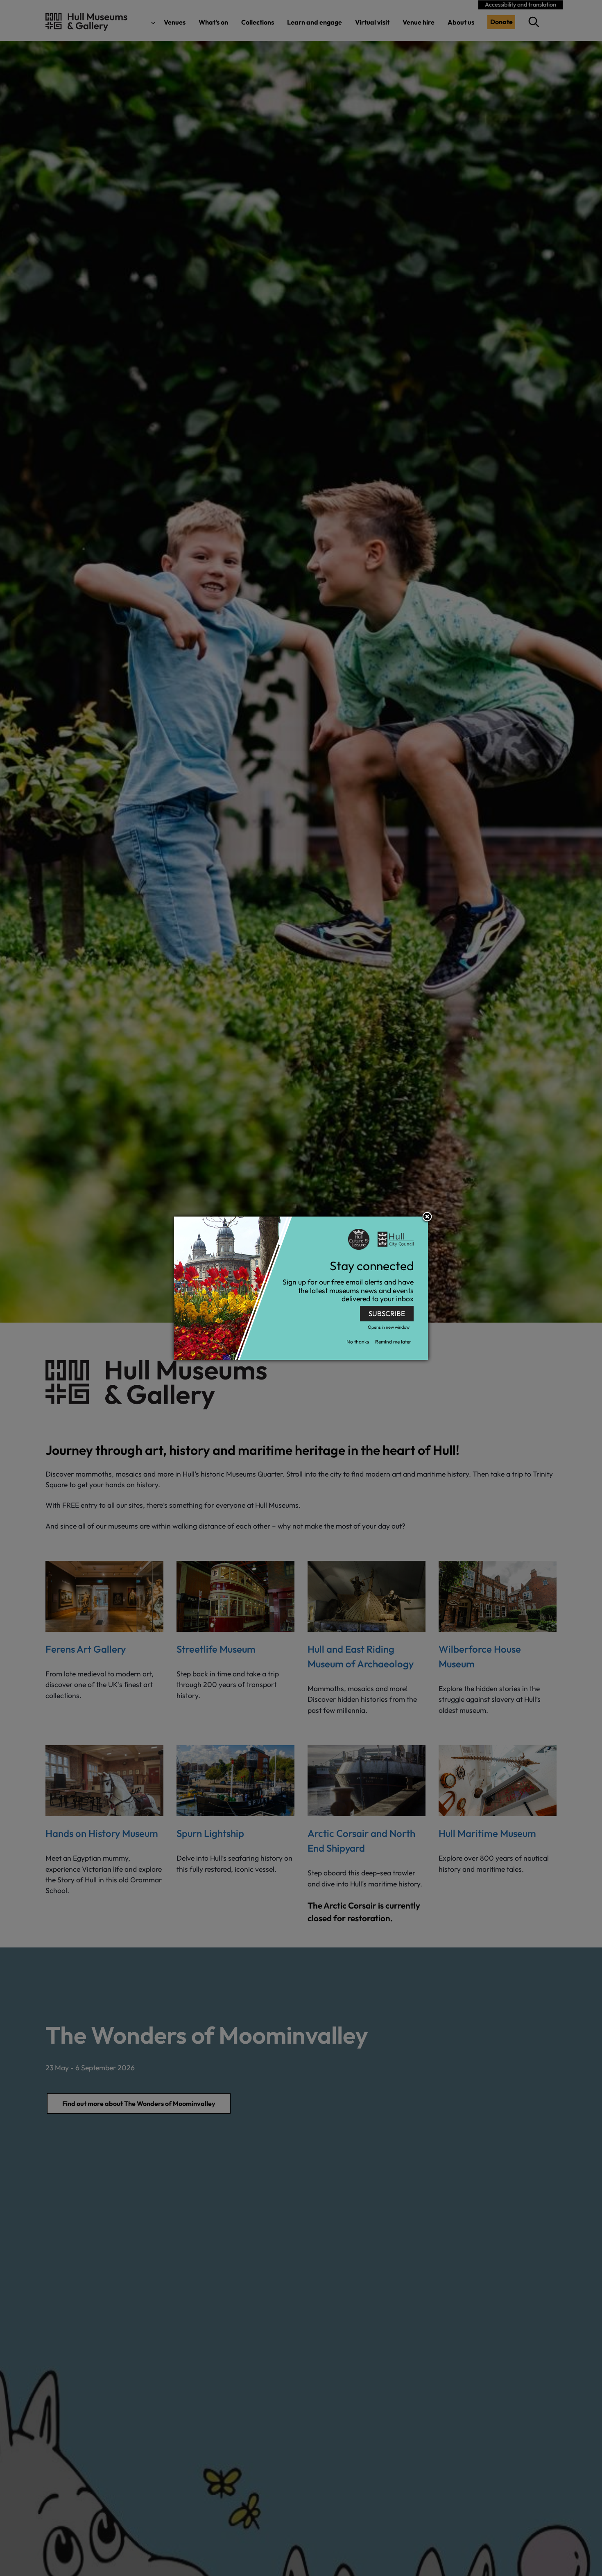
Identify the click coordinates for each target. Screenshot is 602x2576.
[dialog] (301, 1288)
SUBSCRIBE (387, 1313)
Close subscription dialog (427, 1217)
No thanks (358, 1342)
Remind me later (393, 1342)
